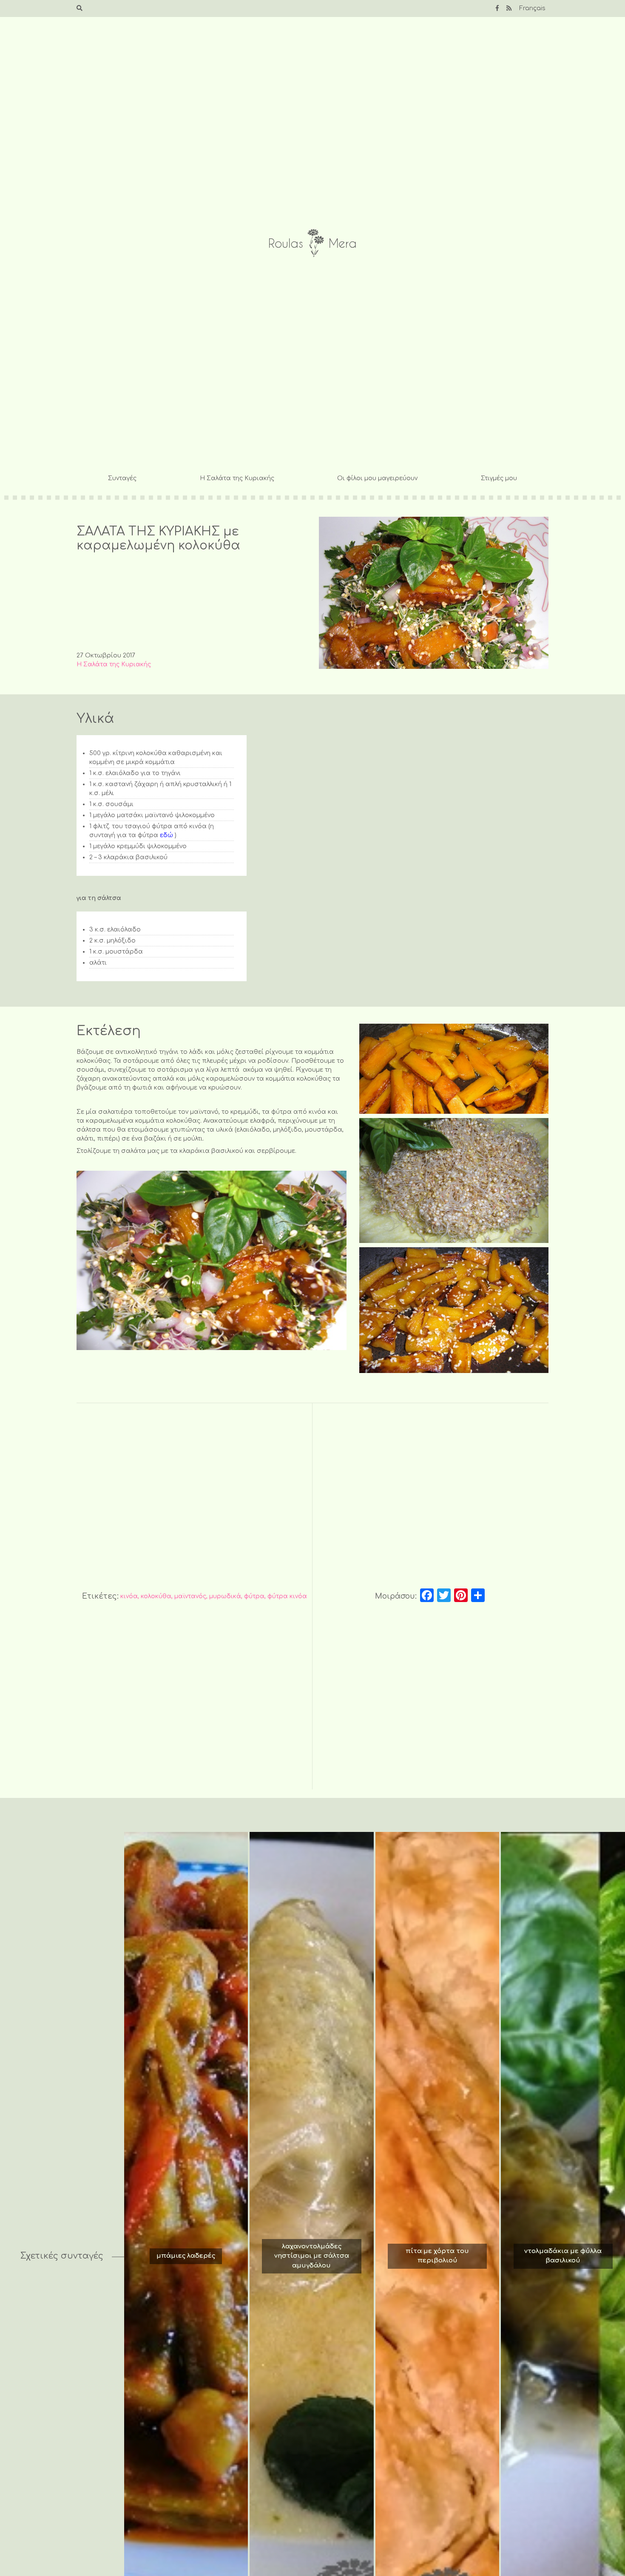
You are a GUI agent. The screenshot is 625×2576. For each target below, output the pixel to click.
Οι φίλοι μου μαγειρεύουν (377, 478)
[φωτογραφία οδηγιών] (454, 1069)
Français (532, 8)
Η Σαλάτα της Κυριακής (237, 478)
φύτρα (254, 1596)
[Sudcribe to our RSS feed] (509, 8)
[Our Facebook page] (497, 8)
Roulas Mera (312, 243)
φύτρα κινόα (287, 1596)
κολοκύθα (156, 1596)
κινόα (129, 1596)
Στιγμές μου (499, 478)
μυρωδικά (225, 1596)
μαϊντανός (190, 1596)
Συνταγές (122, 478)
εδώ (166, 835)
